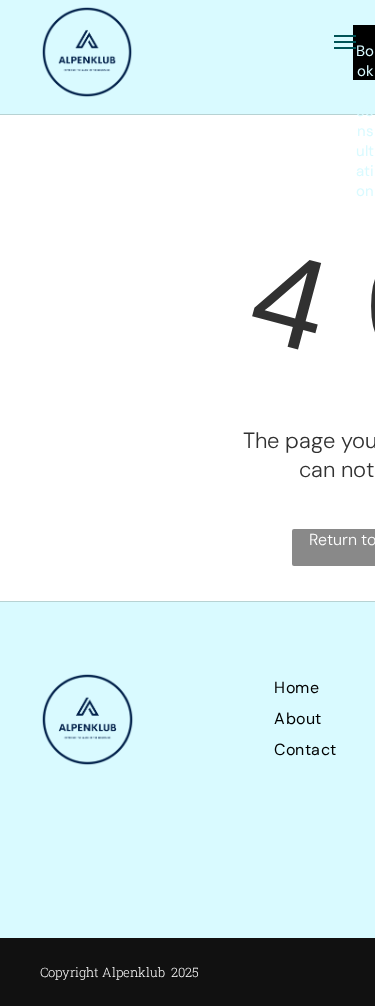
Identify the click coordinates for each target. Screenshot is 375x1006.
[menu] (345, 42)
